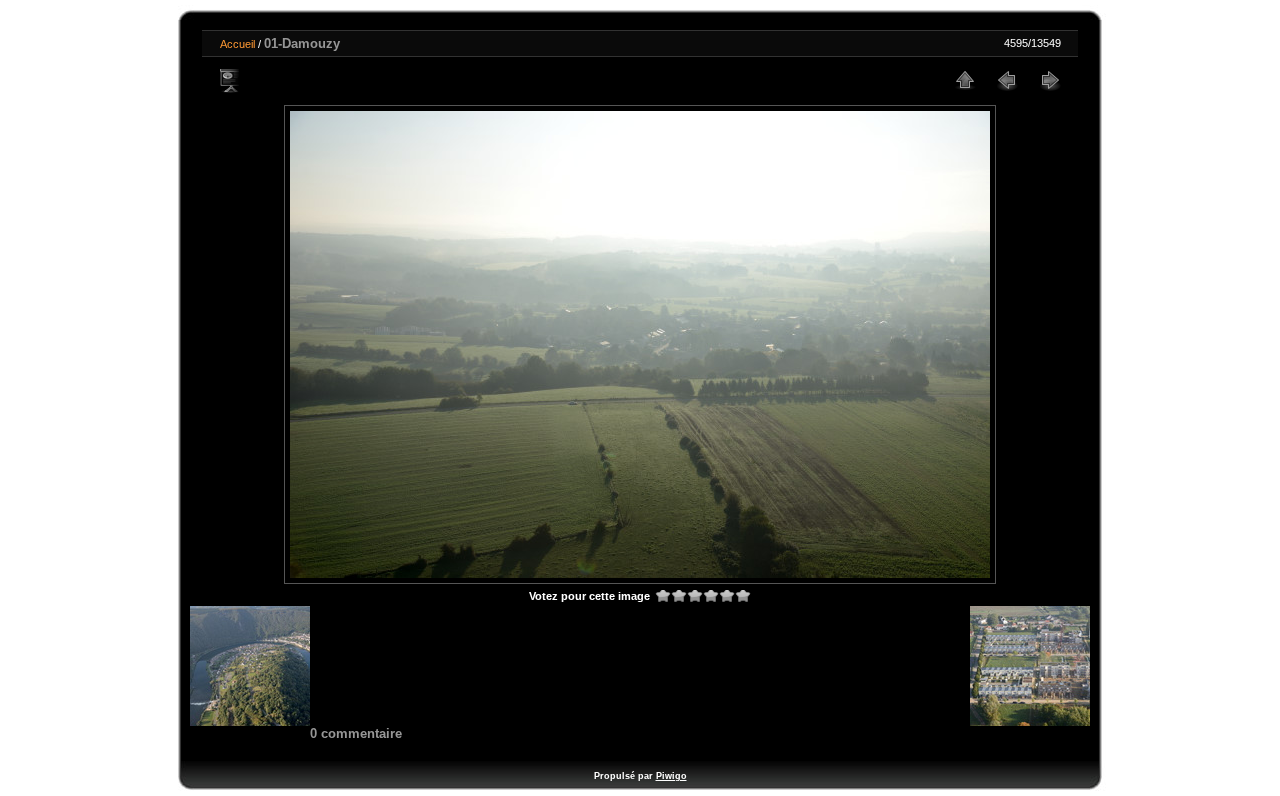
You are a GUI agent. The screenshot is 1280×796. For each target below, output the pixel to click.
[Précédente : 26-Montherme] (1007, 80)
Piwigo (671, 776)
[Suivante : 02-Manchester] (1049, 80)
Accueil (237, 44)
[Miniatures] (965, 80)
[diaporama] (231, 80)
